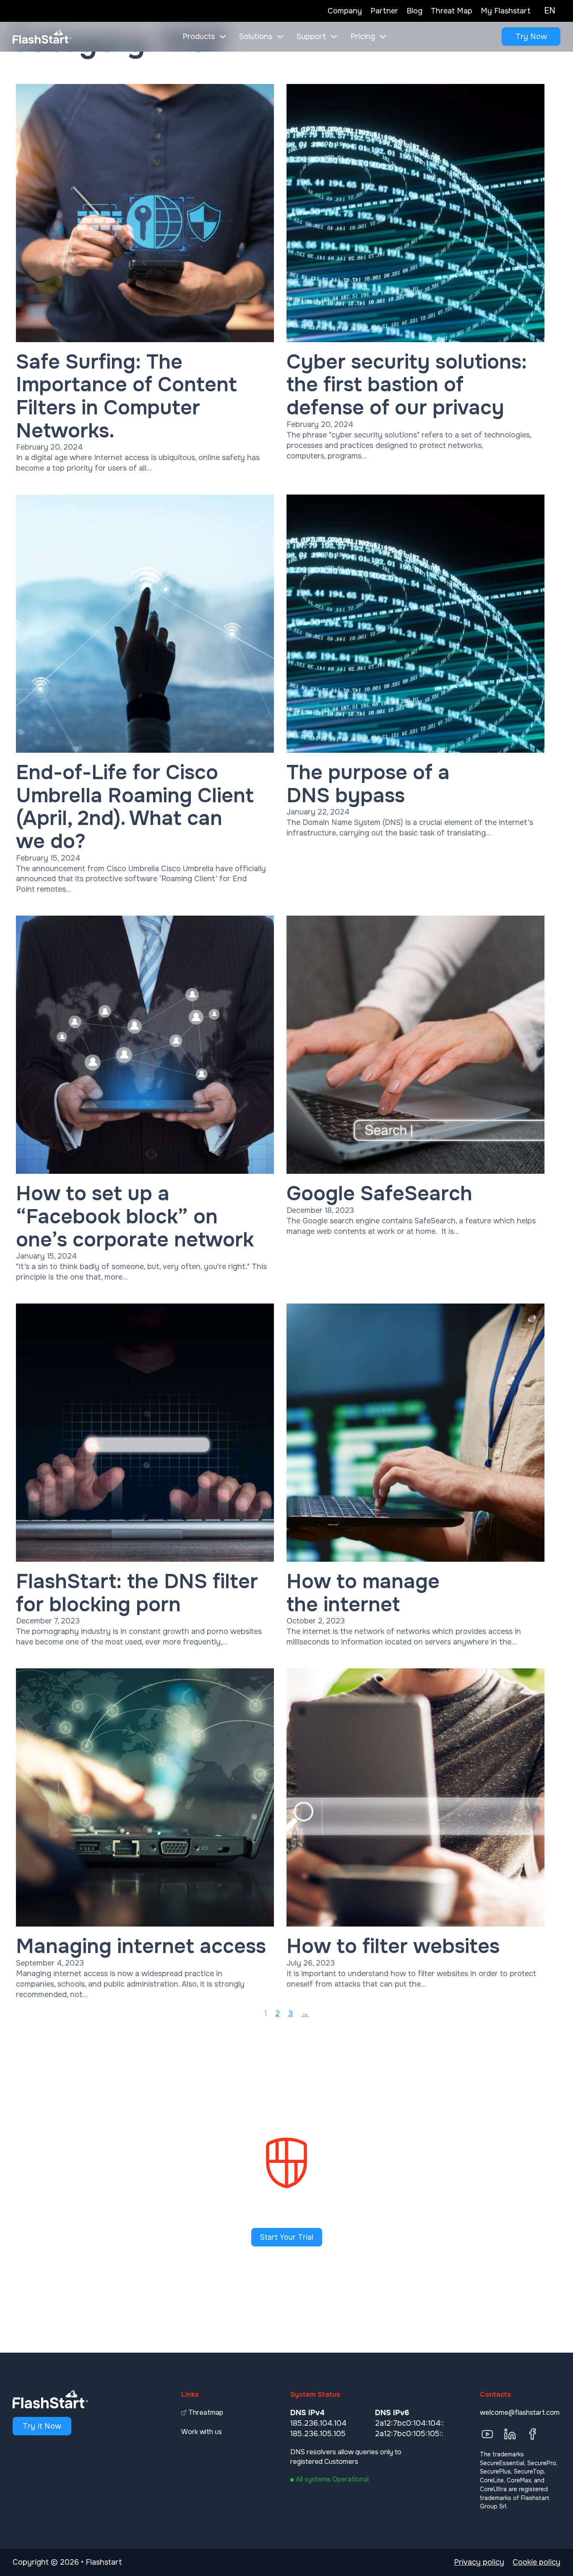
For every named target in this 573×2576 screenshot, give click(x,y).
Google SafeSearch (379, 1194)
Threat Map (452, 11)
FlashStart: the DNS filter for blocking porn (137, 1593)
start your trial (287, 2237)
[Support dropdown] (334, 37)
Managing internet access (141, 1946)
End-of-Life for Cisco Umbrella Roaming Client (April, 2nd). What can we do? (135, 807)
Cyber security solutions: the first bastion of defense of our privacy (407, 385)
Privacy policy (479, 2562)
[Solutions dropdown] (280, 37)
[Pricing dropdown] (383, 37)
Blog (414, 11)
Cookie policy (537, 2562)
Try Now (531, 37)
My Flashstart (506, 11)
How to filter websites (393, 1946)
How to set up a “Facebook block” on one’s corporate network (135, 1216)
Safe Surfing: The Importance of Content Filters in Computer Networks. (126, 396)
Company (345, 11)
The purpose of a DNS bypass (368, 784)
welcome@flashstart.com (520, 2412)
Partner (384, 11)
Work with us (202, 2432)
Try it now (42, 2426)
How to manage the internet (363, 1593)
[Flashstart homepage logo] (42, 37)
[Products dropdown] (223, 37)
